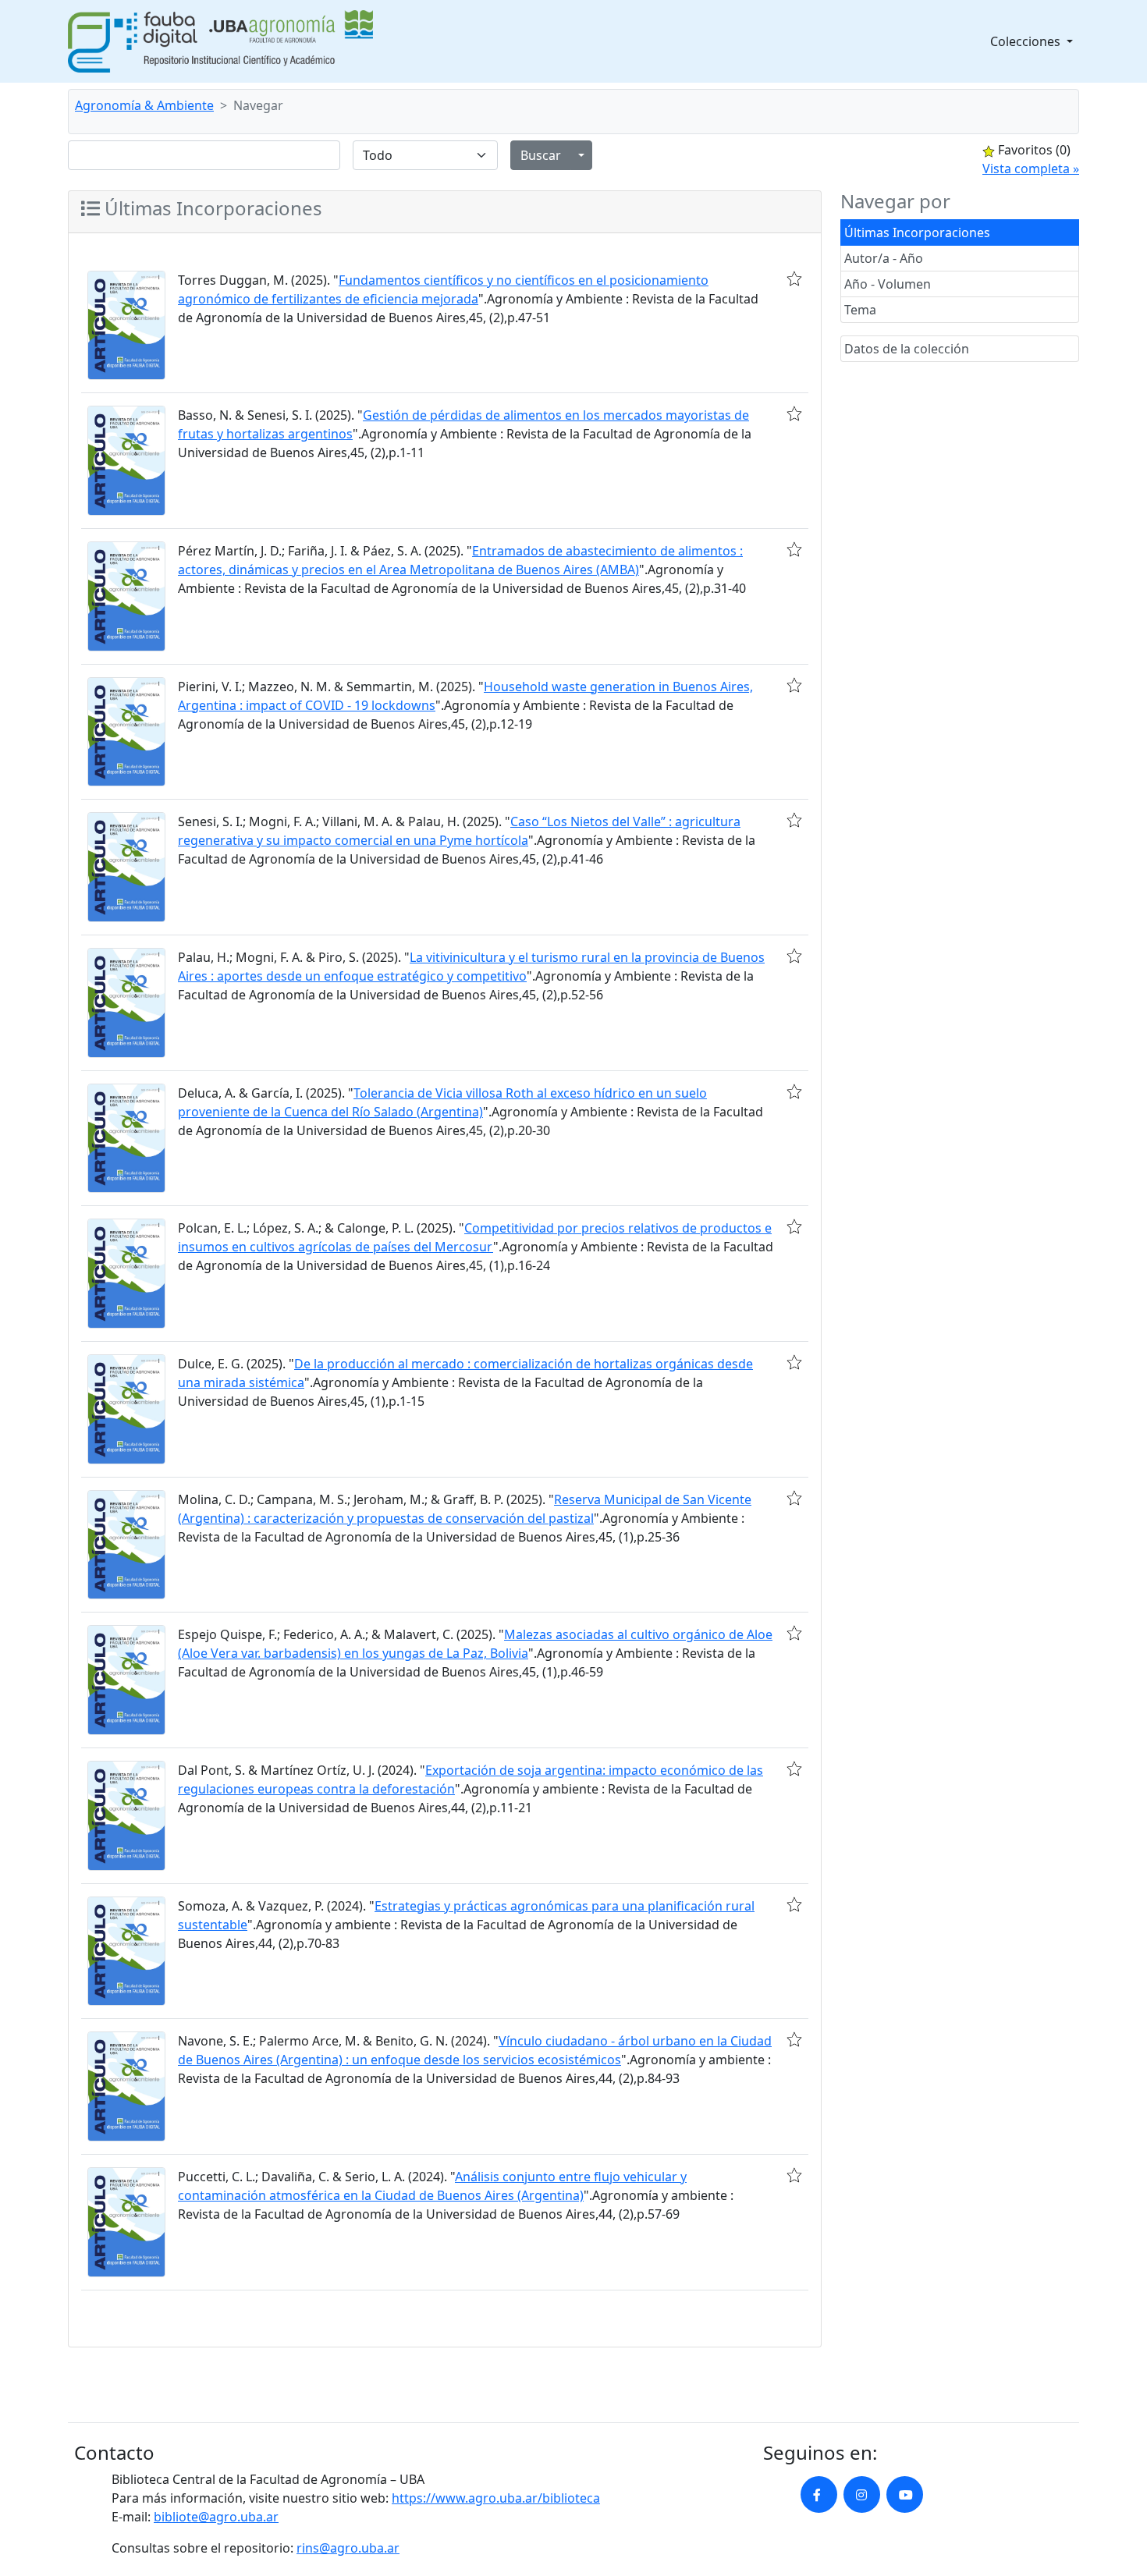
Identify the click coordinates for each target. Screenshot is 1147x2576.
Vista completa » (1031, 169)
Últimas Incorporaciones (917, 232)
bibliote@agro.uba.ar (216, 2517)
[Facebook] (819, 2494)
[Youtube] (905, 2494)
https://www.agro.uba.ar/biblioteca (496, 2498)
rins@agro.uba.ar (348, 2548)
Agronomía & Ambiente (144, 105)
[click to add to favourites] (794, 279)
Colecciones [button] (1027, 41)
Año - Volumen (888, 284)
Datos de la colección (907, 349)
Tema (860, 310)
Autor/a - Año (884, 258)
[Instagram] (862, 2494)
